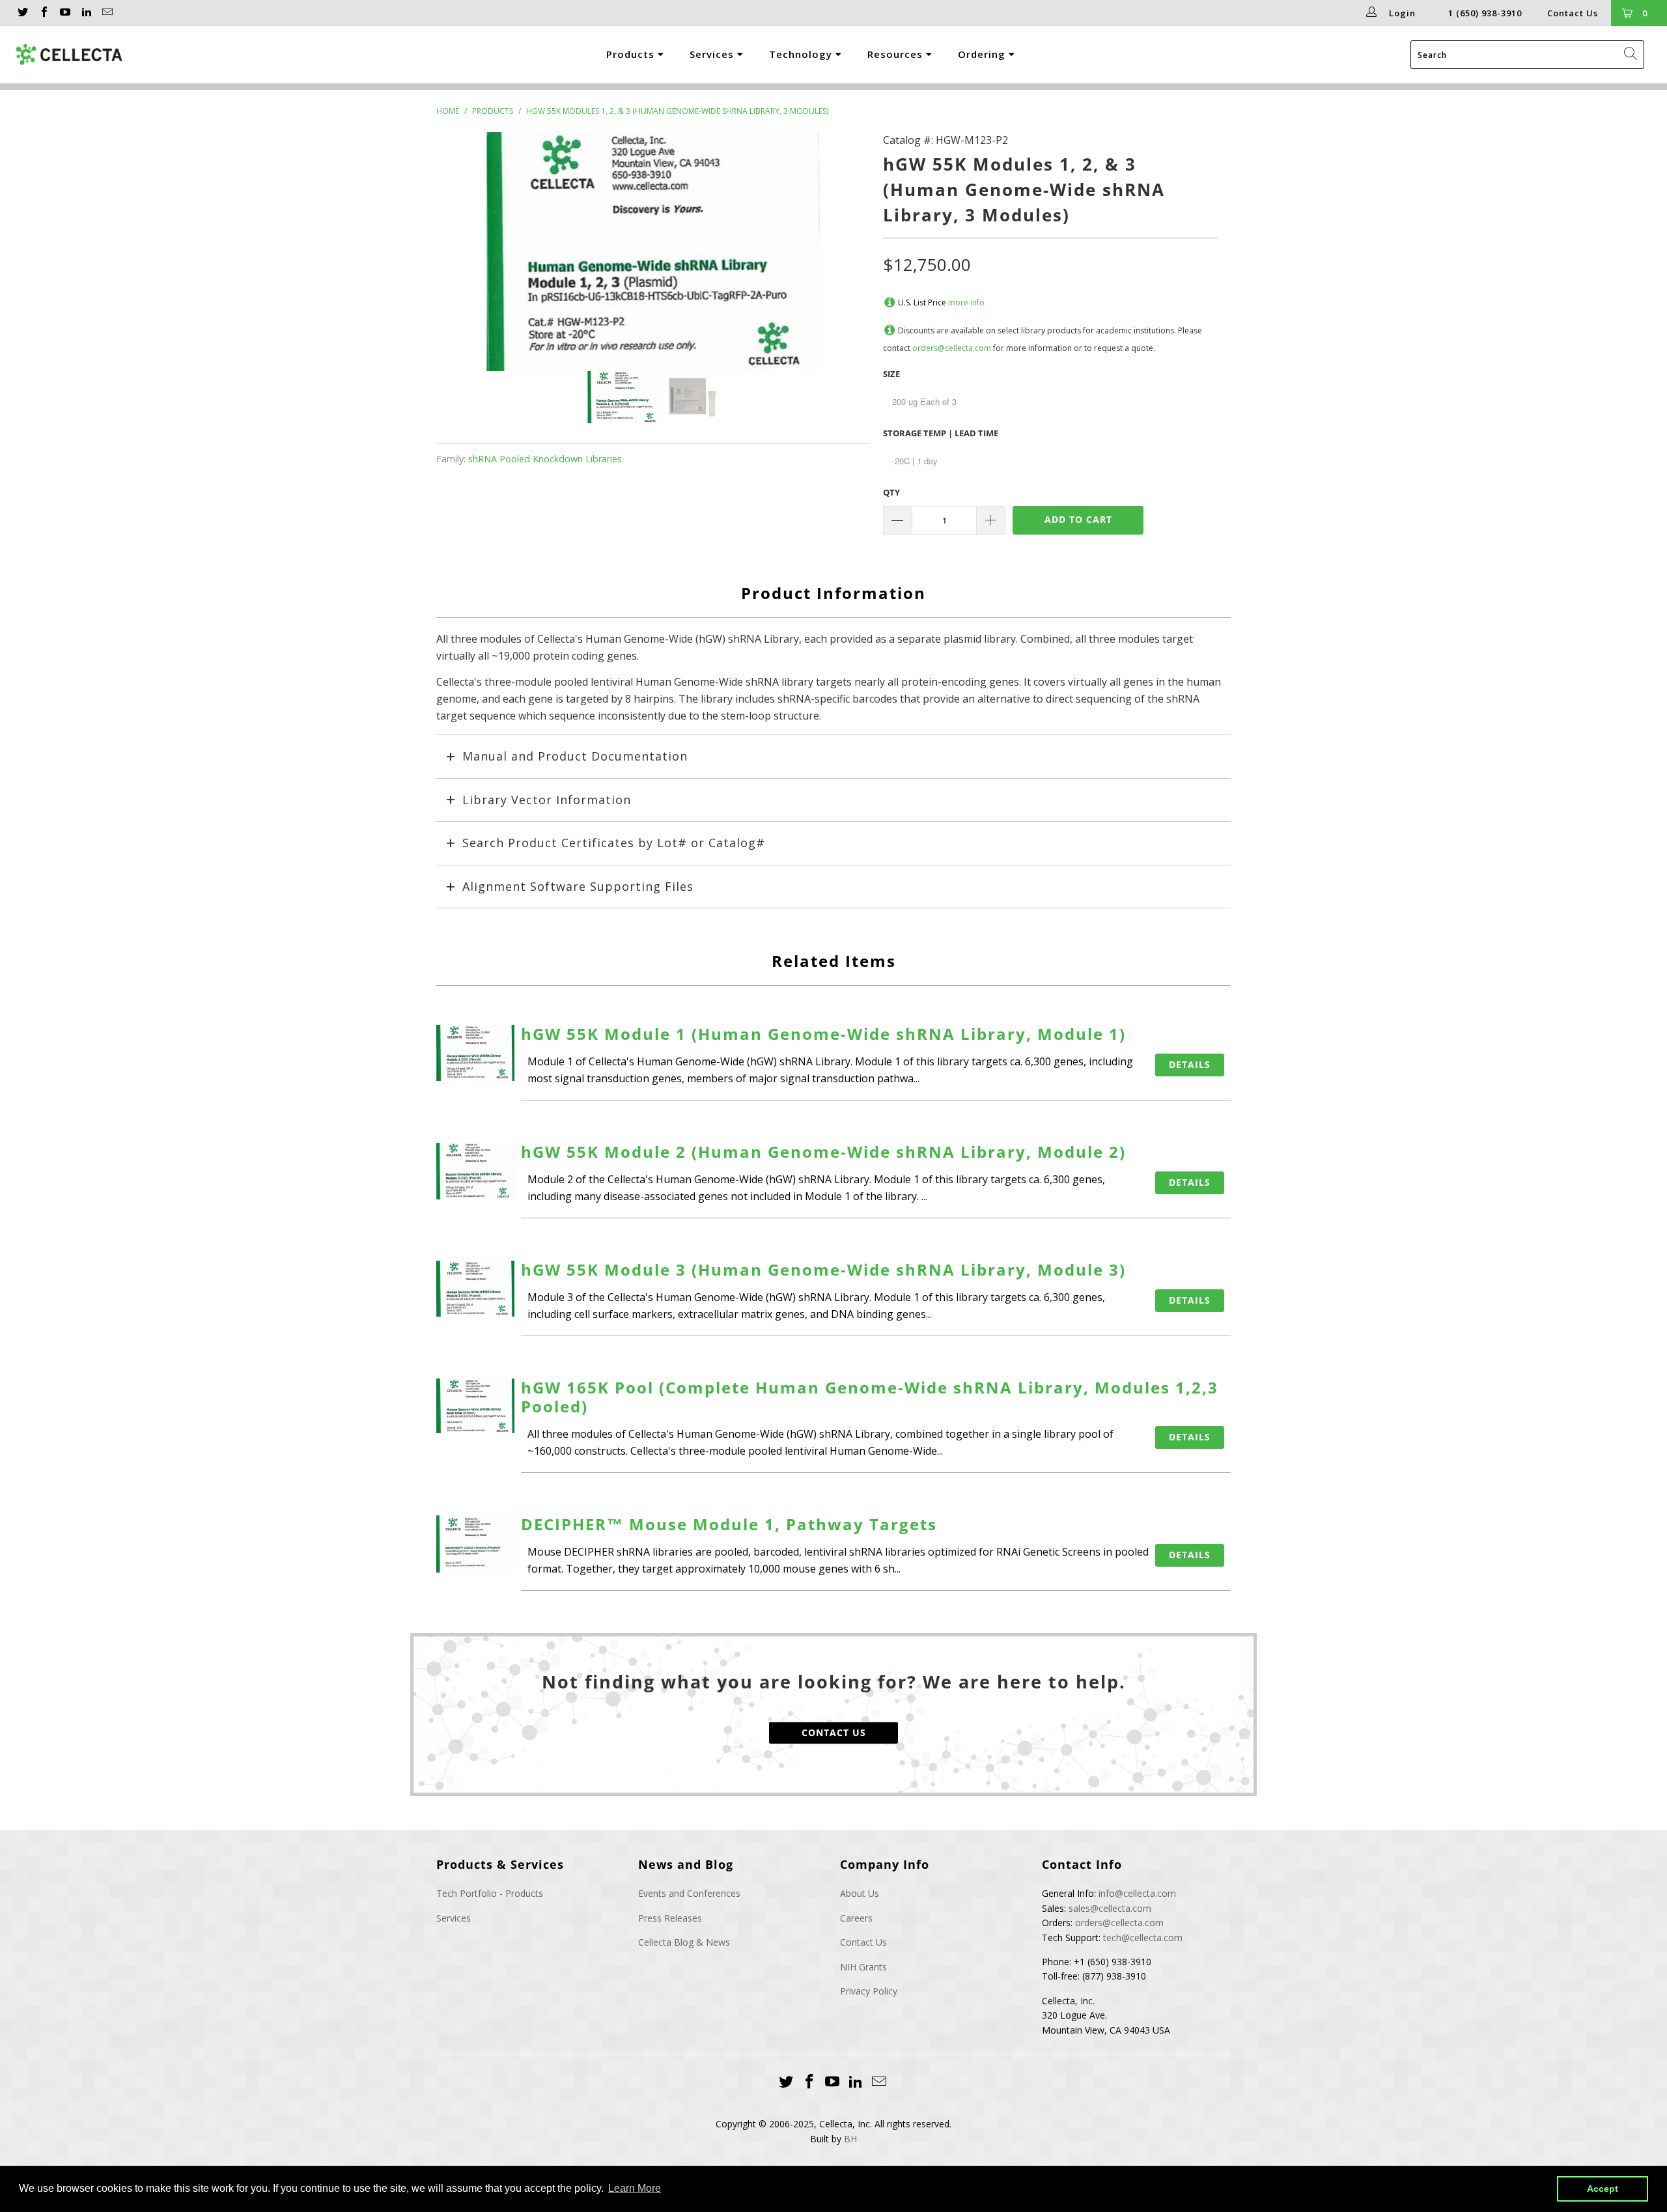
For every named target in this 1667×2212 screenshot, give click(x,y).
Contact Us (1573, 13)
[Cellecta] (115, 55)
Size (891, 374)
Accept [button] (1603, 2189)
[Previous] (459, 252)
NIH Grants (863, 1967)
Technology (802, 54)
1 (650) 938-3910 (1485, 13)
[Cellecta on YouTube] (64, 13)
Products (632, 54)
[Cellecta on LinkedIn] (85, 13)
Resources (897, 54)
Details (1190, 1064)
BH (850, 2139)
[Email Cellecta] (107, 13)
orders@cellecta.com (952, 348)
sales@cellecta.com (1110, 1908)
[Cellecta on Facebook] (43, 13)
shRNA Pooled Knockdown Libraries (545, 459)
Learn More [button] (635, 2188)
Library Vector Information (547, 800)
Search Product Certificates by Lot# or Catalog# (614, 843)
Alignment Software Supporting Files (578, 886)
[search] (1527, 55)
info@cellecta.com (1137, 1893)
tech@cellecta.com (1143, 1938)
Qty (891, 492)
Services (713, 54)
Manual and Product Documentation (575, 756)
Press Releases (670, 1918)
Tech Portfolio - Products (490, 1893)
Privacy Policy (869, 1991)
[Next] (847, 252)
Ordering (983, 54)
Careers (856, 1918)
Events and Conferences (689, 1893)
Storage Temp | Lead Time (941, 433)
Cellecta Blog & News (684, 1942)
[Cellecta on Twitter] (22, 13)
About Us (860, 1893)
